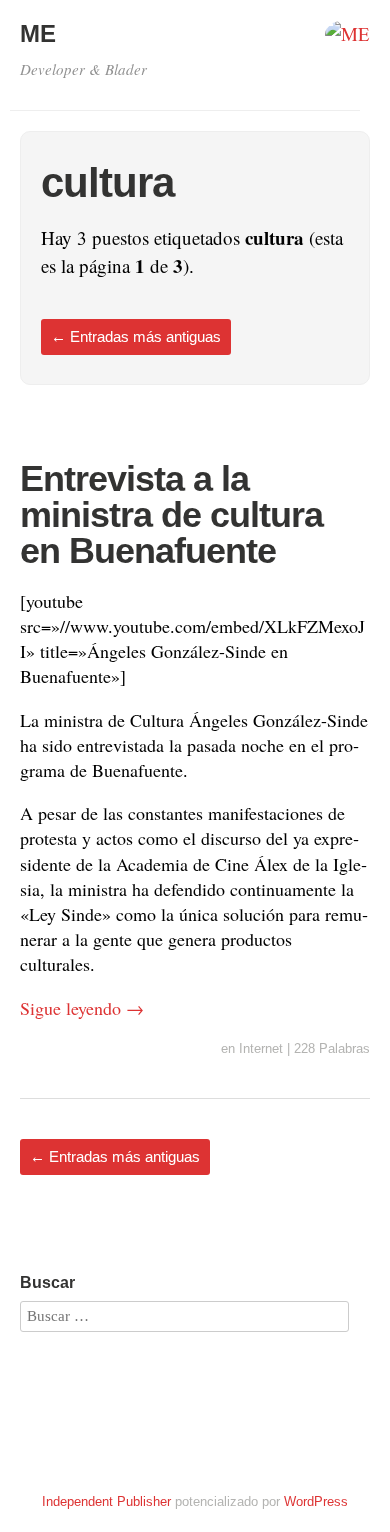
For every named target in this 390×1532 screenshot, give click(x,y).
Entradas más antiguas (136, 336)
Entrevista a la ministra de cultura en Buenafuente (171, 514)
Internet (261, 1048)
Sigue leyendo (82, 1008)
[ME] (347, 39)
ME (38, 33)
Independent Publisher (106, 1501)
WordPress (316, 1501)
